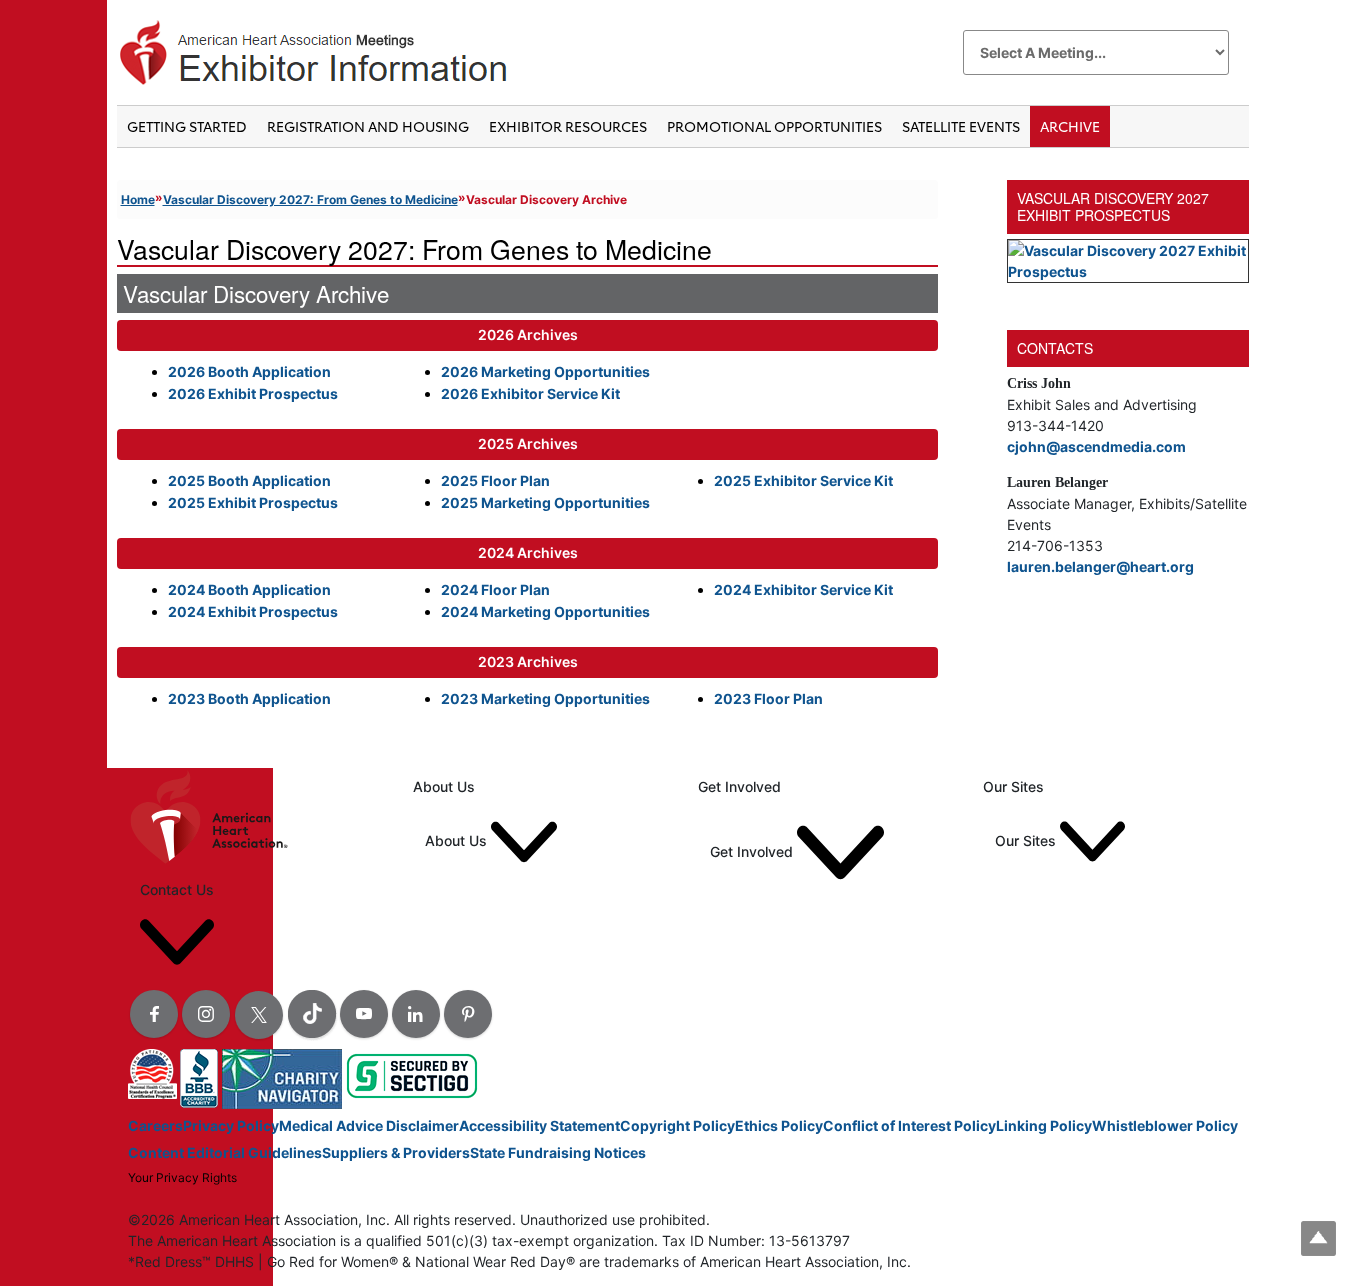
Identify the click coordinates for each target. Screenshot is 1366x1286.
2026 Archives (528, 334)
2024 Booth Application (249, 589)
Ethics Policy (779, 1125)
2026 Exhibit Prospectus (253, 393)
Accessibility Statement (539, 1125)
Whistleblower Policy (1165, 1125)
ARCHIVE (1070, 126)
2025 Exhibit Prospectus (253, 502)
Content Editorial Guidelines (225, 1152)
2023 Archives (528, 661)
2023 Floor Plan (768, 698)
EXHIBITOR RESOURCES (568, 126)
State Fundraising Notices (558, 1152)
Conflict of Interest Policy (909, 1125)
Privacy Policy (231, 1125)
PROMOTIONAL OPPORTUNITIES (774, 126)
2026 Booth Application (249, 371)
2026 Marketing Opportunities (545, 371)
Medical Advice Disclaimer (369, 1125)
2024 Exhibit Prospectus (253, 611)
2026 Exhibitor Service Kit (530, 393)
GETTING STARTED (187, 126)
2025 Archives (528, 443)
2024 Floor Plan (495, 589)
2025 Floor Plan (495, 480)
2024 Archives (528, 552)
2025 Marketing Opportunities (545, 502)
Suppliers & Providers (396, 1152)
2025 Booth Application (249, 480)
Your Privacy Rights (182, 1177)
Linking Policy (1044, 1125)
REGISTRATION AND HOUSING (368, 126)
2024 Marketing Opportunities (545, 611)
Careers (155, 1125)
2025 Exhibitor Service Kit (803, 480)
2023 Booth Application (249, 698)
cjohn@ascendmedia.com (1096, 446)
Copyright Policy (677, 1125)
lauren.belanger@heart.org (1100, 566)
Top (1318, 1238)
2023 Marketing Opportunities (545, 698)
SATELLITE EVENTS (961, 126)
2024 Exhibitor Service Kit (803, 589)
